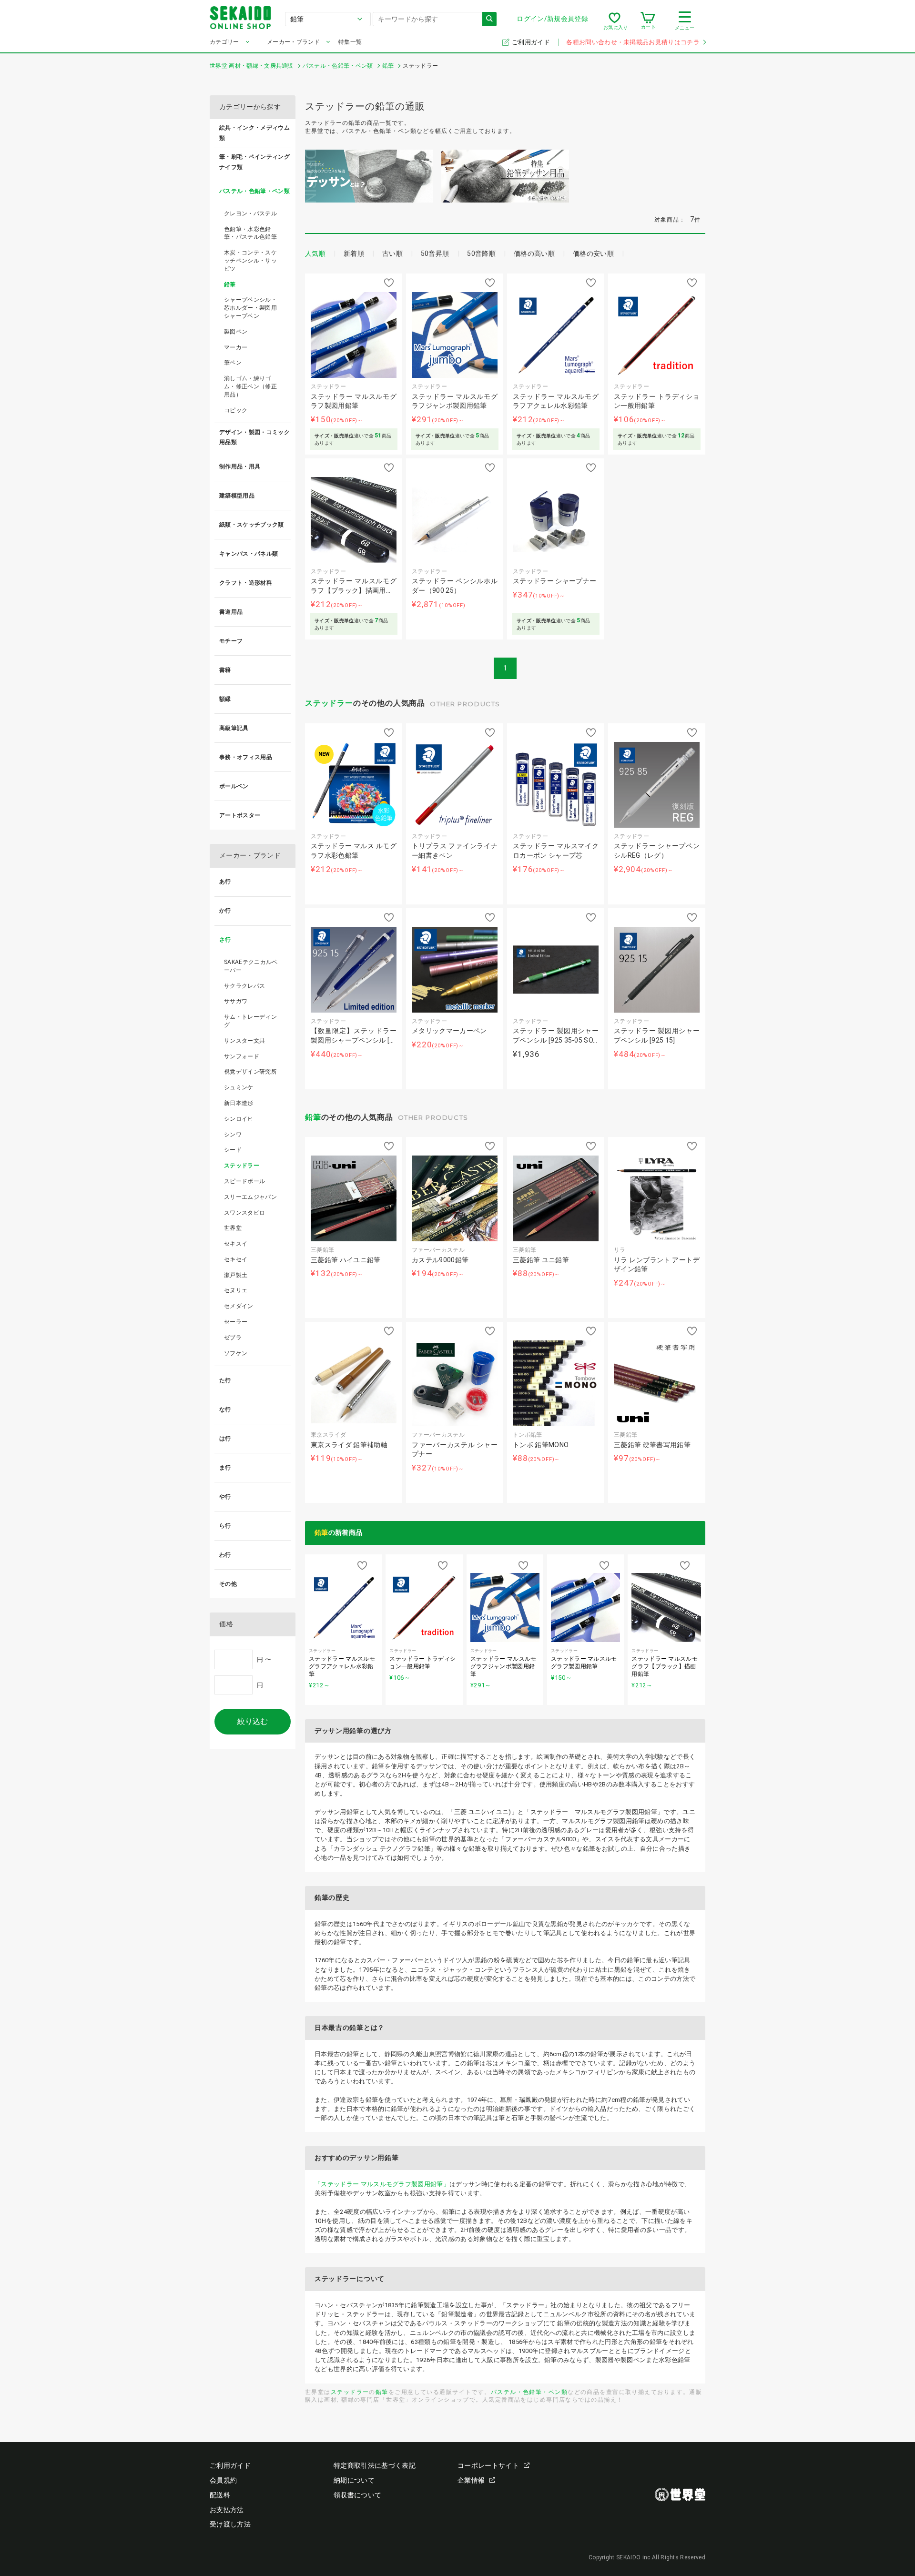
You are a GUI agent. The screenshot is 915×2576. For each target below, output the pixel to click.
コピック (236, 410)
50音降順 (481, 254)
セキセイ (236, 1259)
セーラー (236, 1322)
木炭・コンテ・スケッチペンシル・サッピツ (250, 261)
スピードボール (244, 1181)
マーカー (236, 347)
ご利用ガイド (532, 42)
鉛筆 (313, 1117)
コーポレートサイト (488, 2465)
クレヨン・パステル (250, 213)
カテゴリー (224, 42)
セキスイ (236, 1244)
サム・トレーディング (250, 1021)
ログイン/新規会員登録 (552, 19)
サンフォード (242, 1056)
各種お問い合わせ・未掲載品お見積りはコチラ (633, 42)
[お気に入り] (615, 21)
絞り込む (253, 1721)
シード (233, 1150)
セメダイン (239, 1306)
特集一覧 (350, 42)
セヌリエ (236, 1290)
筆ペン (233, 363)
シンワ (233, 1135)
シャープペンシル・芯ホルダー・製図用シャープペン (250, 308)
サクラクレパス (244, 986)
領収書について (357, 2495)
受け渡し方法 (230, 2524)
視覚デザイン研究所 (250, 1072)
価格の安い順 (593, 254)
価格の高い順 (534, 254)
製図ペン (236, 332)
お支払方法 (227, 2510)
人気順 (315, 254)
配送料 (220, 2495)
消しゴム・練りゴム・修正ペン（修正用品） (250, 386)
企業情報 (471, 2480)
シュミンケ (239, 1087)
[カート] (648, 21)
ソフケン (236, 1353)
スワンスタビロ (244, 1213)
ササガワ (236, 1001)
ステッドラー (329, 703)
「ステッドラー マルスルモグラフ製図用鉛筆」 (382, 2184)
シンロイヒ (239, 1119)
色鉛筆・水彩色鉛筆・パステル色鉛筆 (250, 233)
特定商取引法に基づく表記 (375, 2465)
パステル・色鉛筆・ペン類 (529, 2392)
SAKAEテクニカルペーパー (251, 966)
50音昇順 (435, 254)
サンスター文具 (244, 1041)
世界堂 (233, 1228)
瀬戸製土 (236, 1275)
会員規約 (223, 2480)
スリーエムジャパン (250, 1197)
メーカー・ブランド (293, 42)
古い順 (392, 254)
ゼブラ (233, 1338)
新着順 (354, 254)
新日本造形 (239, 1103)
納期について (354, 2480)
